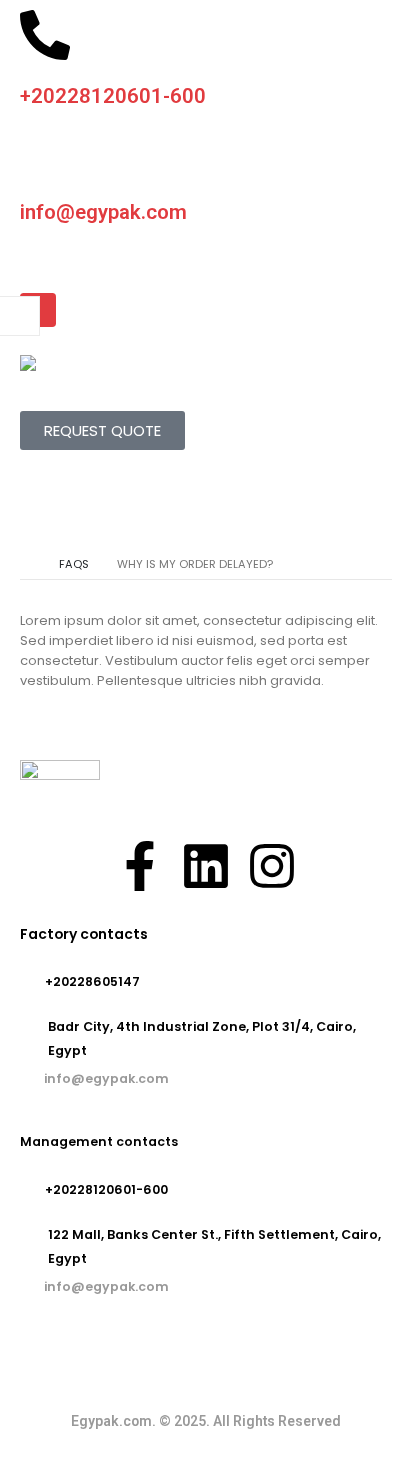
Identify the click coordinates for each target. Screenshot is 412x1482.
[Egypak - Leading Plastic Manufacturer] (60, 363)
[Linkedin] (206, 866)
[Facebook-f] (140, 866)
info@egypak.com (103, 212)
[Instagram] (272, 866)
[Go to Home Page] (25, 564)
